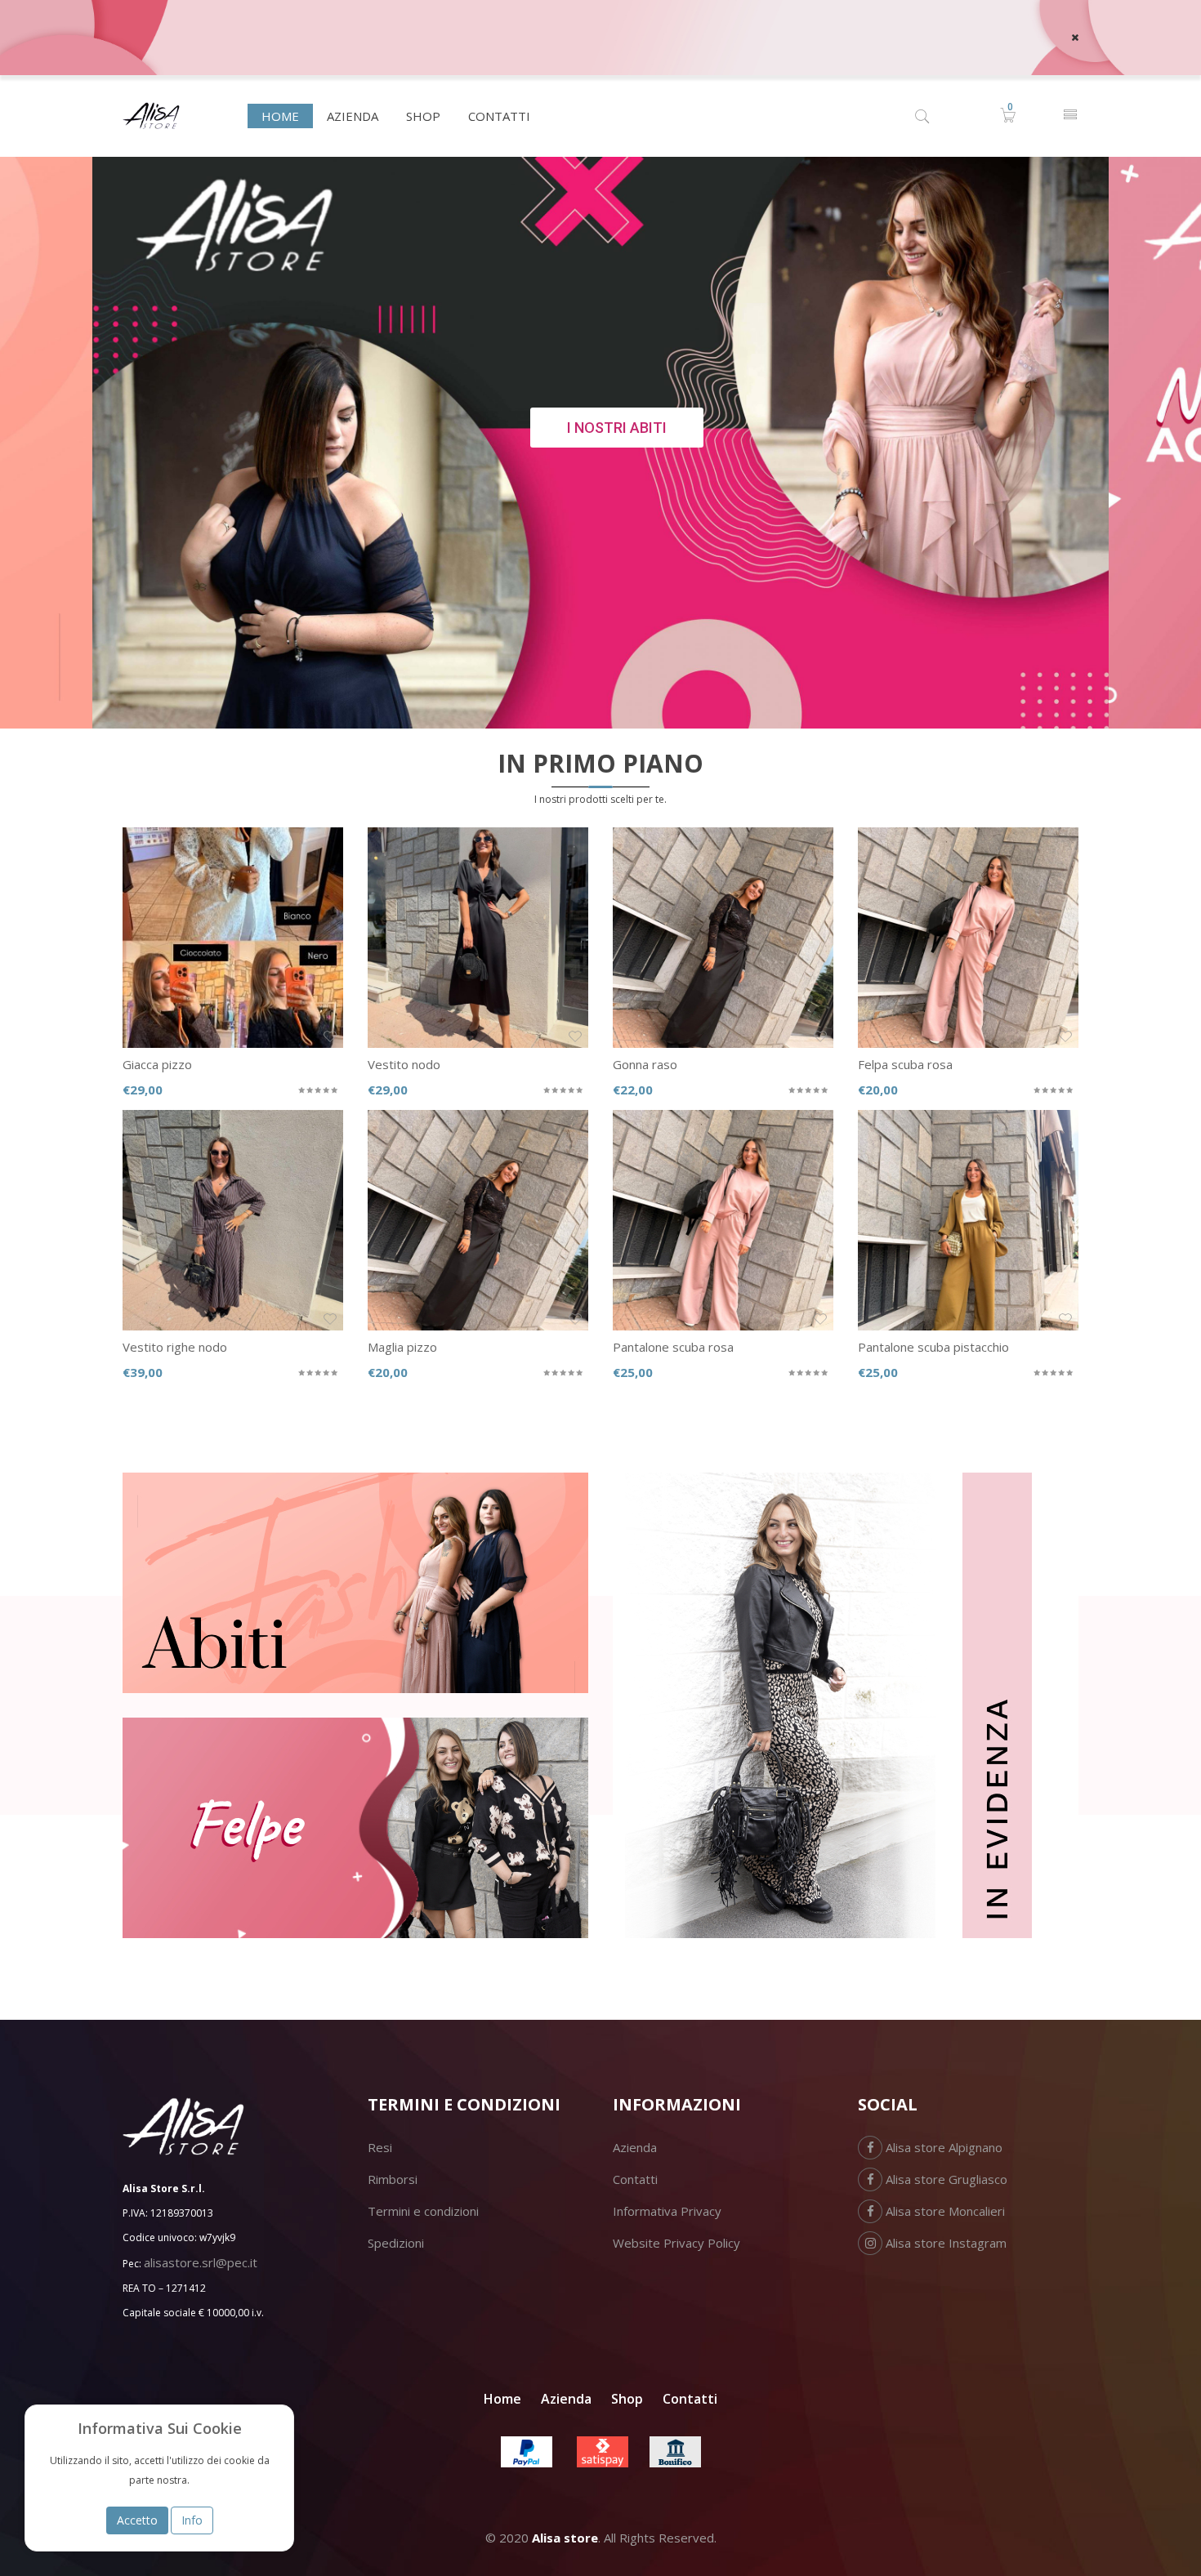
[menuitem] (280, 116)
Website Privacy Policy (676, 2243)
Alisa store (565, 2538)
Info (192, 2520)
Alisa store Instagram (944, 2243)
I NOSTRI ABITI (617, 428)
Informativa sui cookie (160, 2428)
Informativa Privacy (667, 2211)
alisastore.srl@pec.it (201, 2262)
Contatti (635, 2179)
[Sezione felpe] (355, 1828)
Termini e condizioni (423, 2211)
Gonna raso (645, 1064)
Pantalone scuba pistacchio (933, 1347)
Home (502, 2399)
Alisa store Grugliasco (945, 2179)
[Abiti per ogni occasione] (355, 1583)
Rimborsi (393, 2179)
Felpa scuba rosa (905, 1064)
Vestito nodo (404, 1064)
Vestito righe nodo (175, 1347)
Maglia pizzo (402, 1347)
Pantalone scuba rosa (673, 1347)
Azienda (635, 2147)
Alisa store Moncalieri (944, 2211)
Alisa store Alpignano (942, 2147)
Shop (627, 2399)
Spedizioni (396, 2243)
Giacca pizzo (157, 1064)
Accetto (137, 2520)
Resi (380, 2147)
